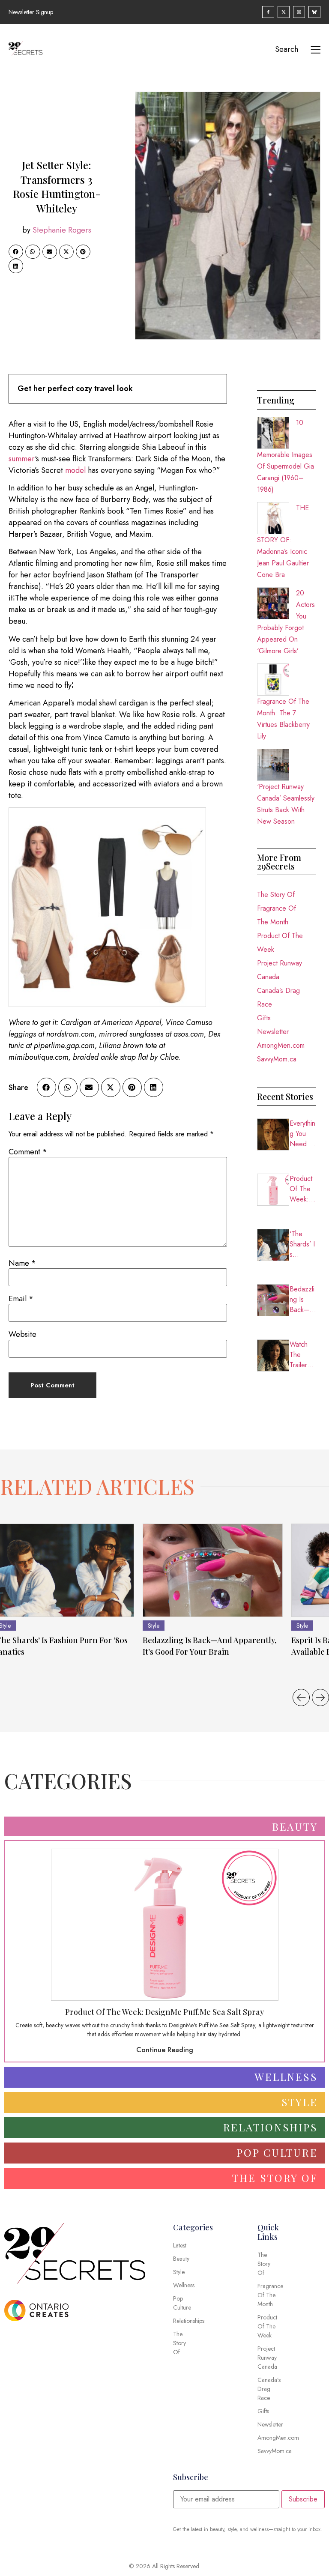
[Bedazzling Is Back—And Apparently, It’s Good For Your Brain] (213, 1570)
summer (22, 459)
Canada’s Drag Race (278, 997)
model (75, 470)
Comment (28, 1152)
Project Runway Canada (280, 970)
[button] (16, 252)
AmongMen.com (281, 1045)
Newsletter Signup (31, 12)
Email (21, 1299)
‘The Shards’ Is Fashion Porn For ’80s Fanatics (302, 1244)
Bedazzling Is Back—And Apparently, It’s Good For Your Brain (302, 1300)
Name (22, 1263)
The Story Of (276, 895)
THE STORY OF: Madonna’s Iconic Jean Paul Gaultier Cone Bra (283, 541)
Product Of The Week (280, 943)
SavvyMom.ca (277, 1059)
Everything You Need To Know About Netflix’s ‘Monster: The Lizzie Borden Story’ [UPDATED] (303, 1134)
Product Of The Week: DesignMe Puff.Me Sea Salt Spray (303, 1189)
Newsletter (273, 1032)
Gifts (264, 1018)
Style (154, 1626)
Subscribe (303, 2499)
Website (22, 1334)
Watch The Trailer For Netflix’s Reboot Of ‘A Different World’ (302, 1355)
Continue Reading (165, 2050)
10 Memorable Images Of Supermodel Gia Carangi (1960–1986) (286, 456)
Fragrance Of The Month (277, 915)
